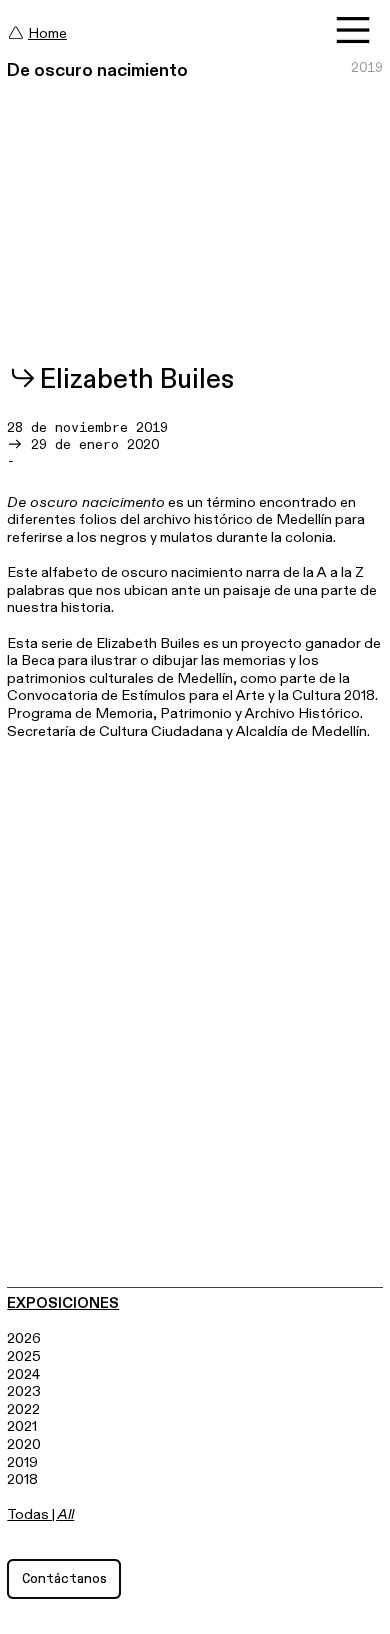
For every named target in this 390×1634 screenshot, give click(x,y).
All (66, 1514)
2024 (23, 1374)
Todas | (32, 1514)
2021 (22, 1426)
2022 (23, 1409)
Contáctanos (64, 1579)
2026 (24, 1338)
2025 (24, 1356)
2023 (24, 1391)
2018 (22, 1479)
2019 (22, 1462)
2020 (24, 1444)
